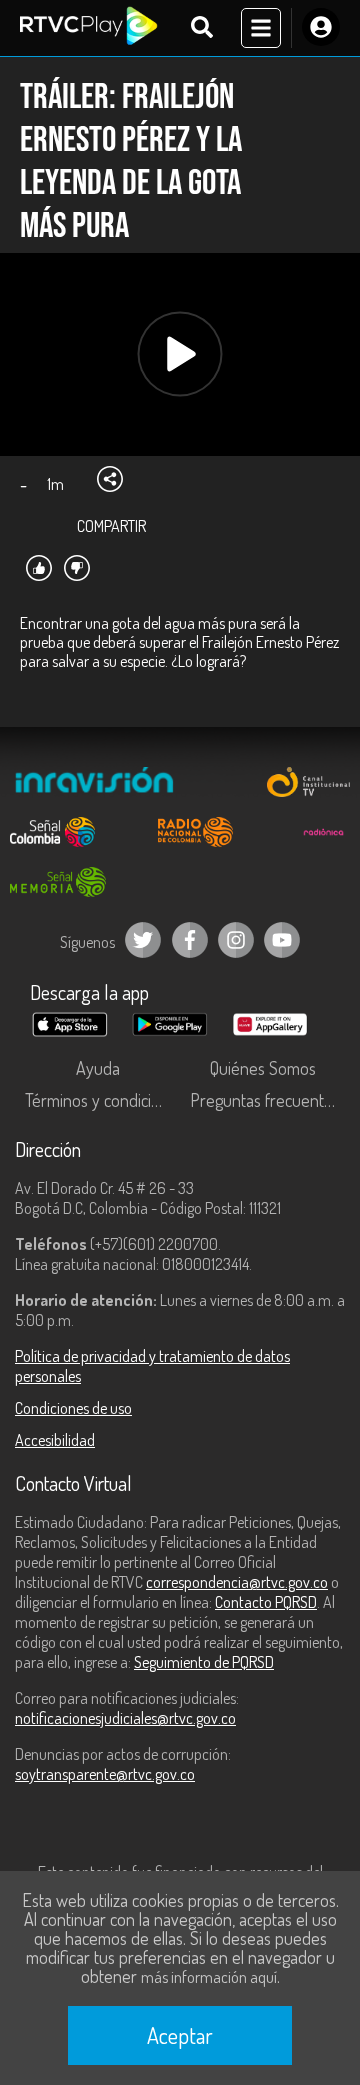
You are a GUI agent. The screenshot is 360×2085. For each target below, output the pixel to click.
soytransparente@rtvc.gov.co (105, 1774)
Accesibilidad (55, 1440)
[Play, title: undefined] (180, 354)
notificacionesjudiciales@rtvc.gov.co (125, 1718)
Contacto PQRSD (266, 1602)
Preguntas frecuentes (265, 1100)
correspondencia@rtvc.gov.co (237, 1582)
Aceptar (180, 2035)
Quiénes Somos (263, 1068)
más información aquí (209, 1977)
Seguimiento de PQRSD (204, 1662)
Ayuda (98, 1068)
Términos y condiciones (102, 1100)
